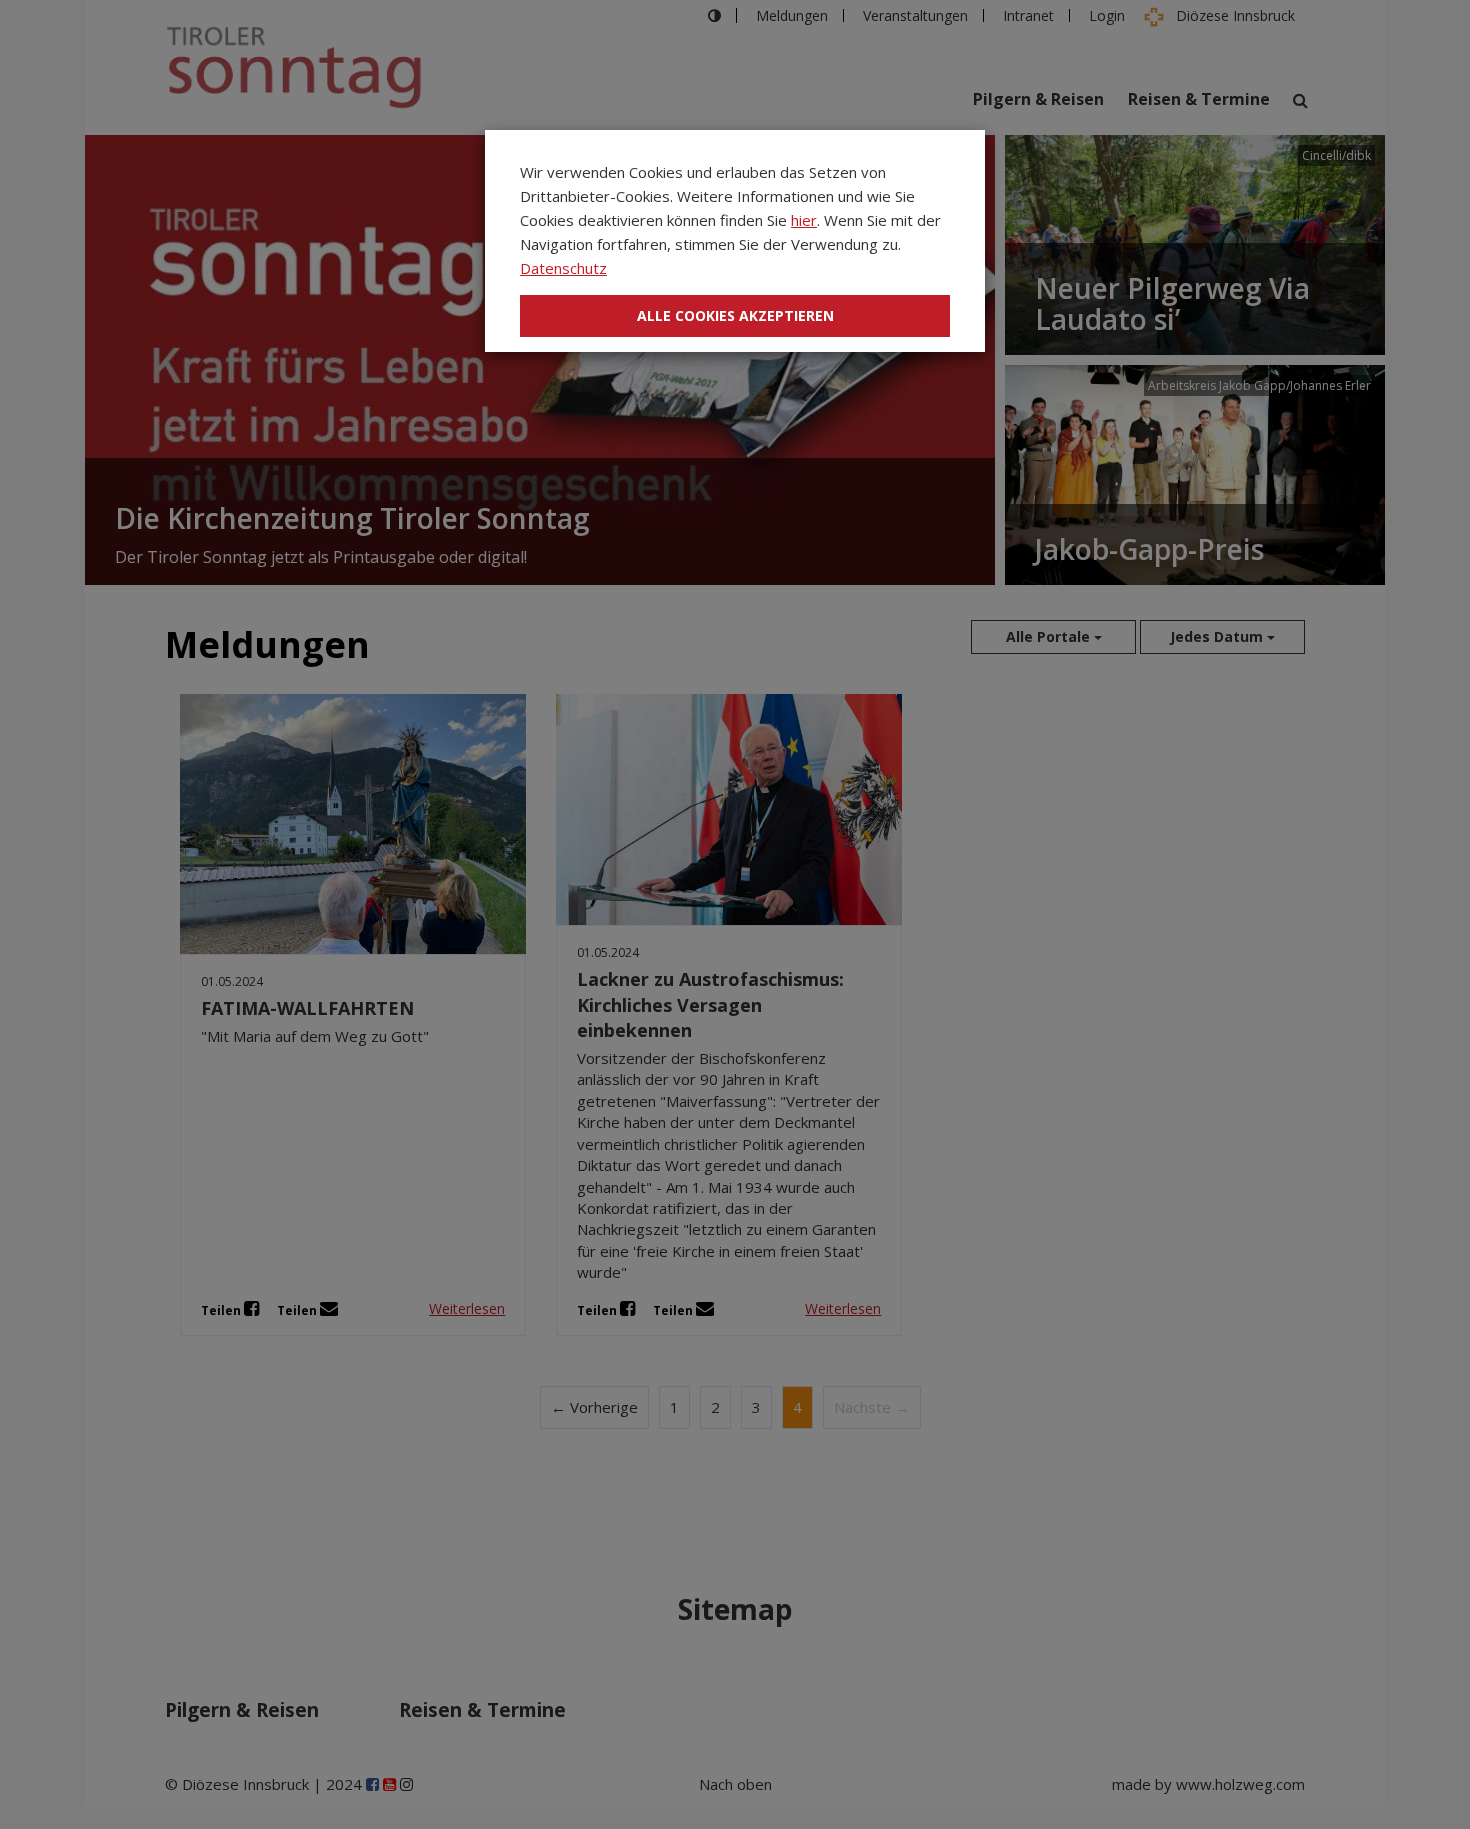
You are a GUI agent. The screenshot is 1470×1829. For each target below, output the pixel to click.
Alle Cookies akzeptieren (735, 315)
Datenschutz (563, 268)
